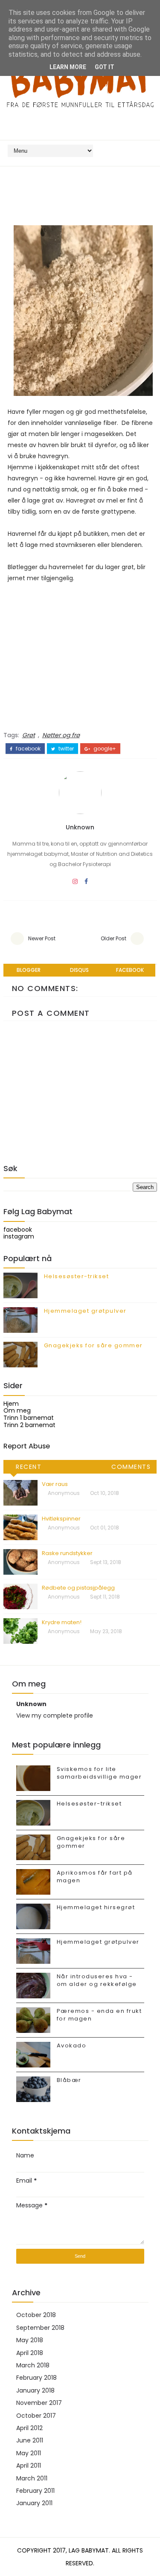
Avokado (72, 2045)
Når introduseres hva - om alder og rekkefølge (97, 1980)
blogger (29, 970)
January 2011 (34, 2503)
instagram (19, 1236)
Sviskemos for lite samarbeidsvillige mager (99, 1773)
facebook (28, 749)
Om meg (17, 1410)
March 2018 (33, 2365)
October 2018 (36, 2315)
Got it (105, 67)
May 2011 (29, 2453)
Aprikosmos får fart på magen (95, 1877)
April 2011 (29, 2466)
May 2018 (30, 2340)
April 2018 (30, 2353)
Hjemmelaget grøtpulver (85, 1311)
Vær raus (55, 1484)
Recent (29, 1467)
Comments (131, 1467)
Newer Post (42, 938)
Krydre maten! (62, 1622)
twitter (65, 749)
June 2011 (30, 2440)
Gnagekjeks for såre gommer (93, 1345)
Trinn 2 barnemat (29, 1425)
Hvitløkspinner (61, 1519)
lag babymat (89, 2550)
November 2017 (39, 2403)
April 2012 (29, 2428)
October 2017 (36, 2416)
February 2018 (36, 2378)
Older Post (113, 938)
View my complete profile (55, 1715)
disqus (79, 970)
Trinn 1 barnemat (29, 1418)
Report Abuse (27, 1446)
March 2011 (32, 2478)
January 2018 (35, 2390)
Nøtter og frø (61, 735)
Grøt (29, 735)
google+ (104, 749)
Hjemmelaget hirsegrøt (96, 1907)
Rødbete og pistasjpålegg (78, 1588)
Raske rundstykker (67, 1553)
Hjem (11, 1404)
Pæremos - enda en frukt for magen (99, 2015)
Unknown (80, 827)
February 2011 (35, 2491)
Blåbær (69, 2080)
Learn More (68, 67)
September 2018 (40, 2328)
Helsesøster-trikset (77, 1276)
